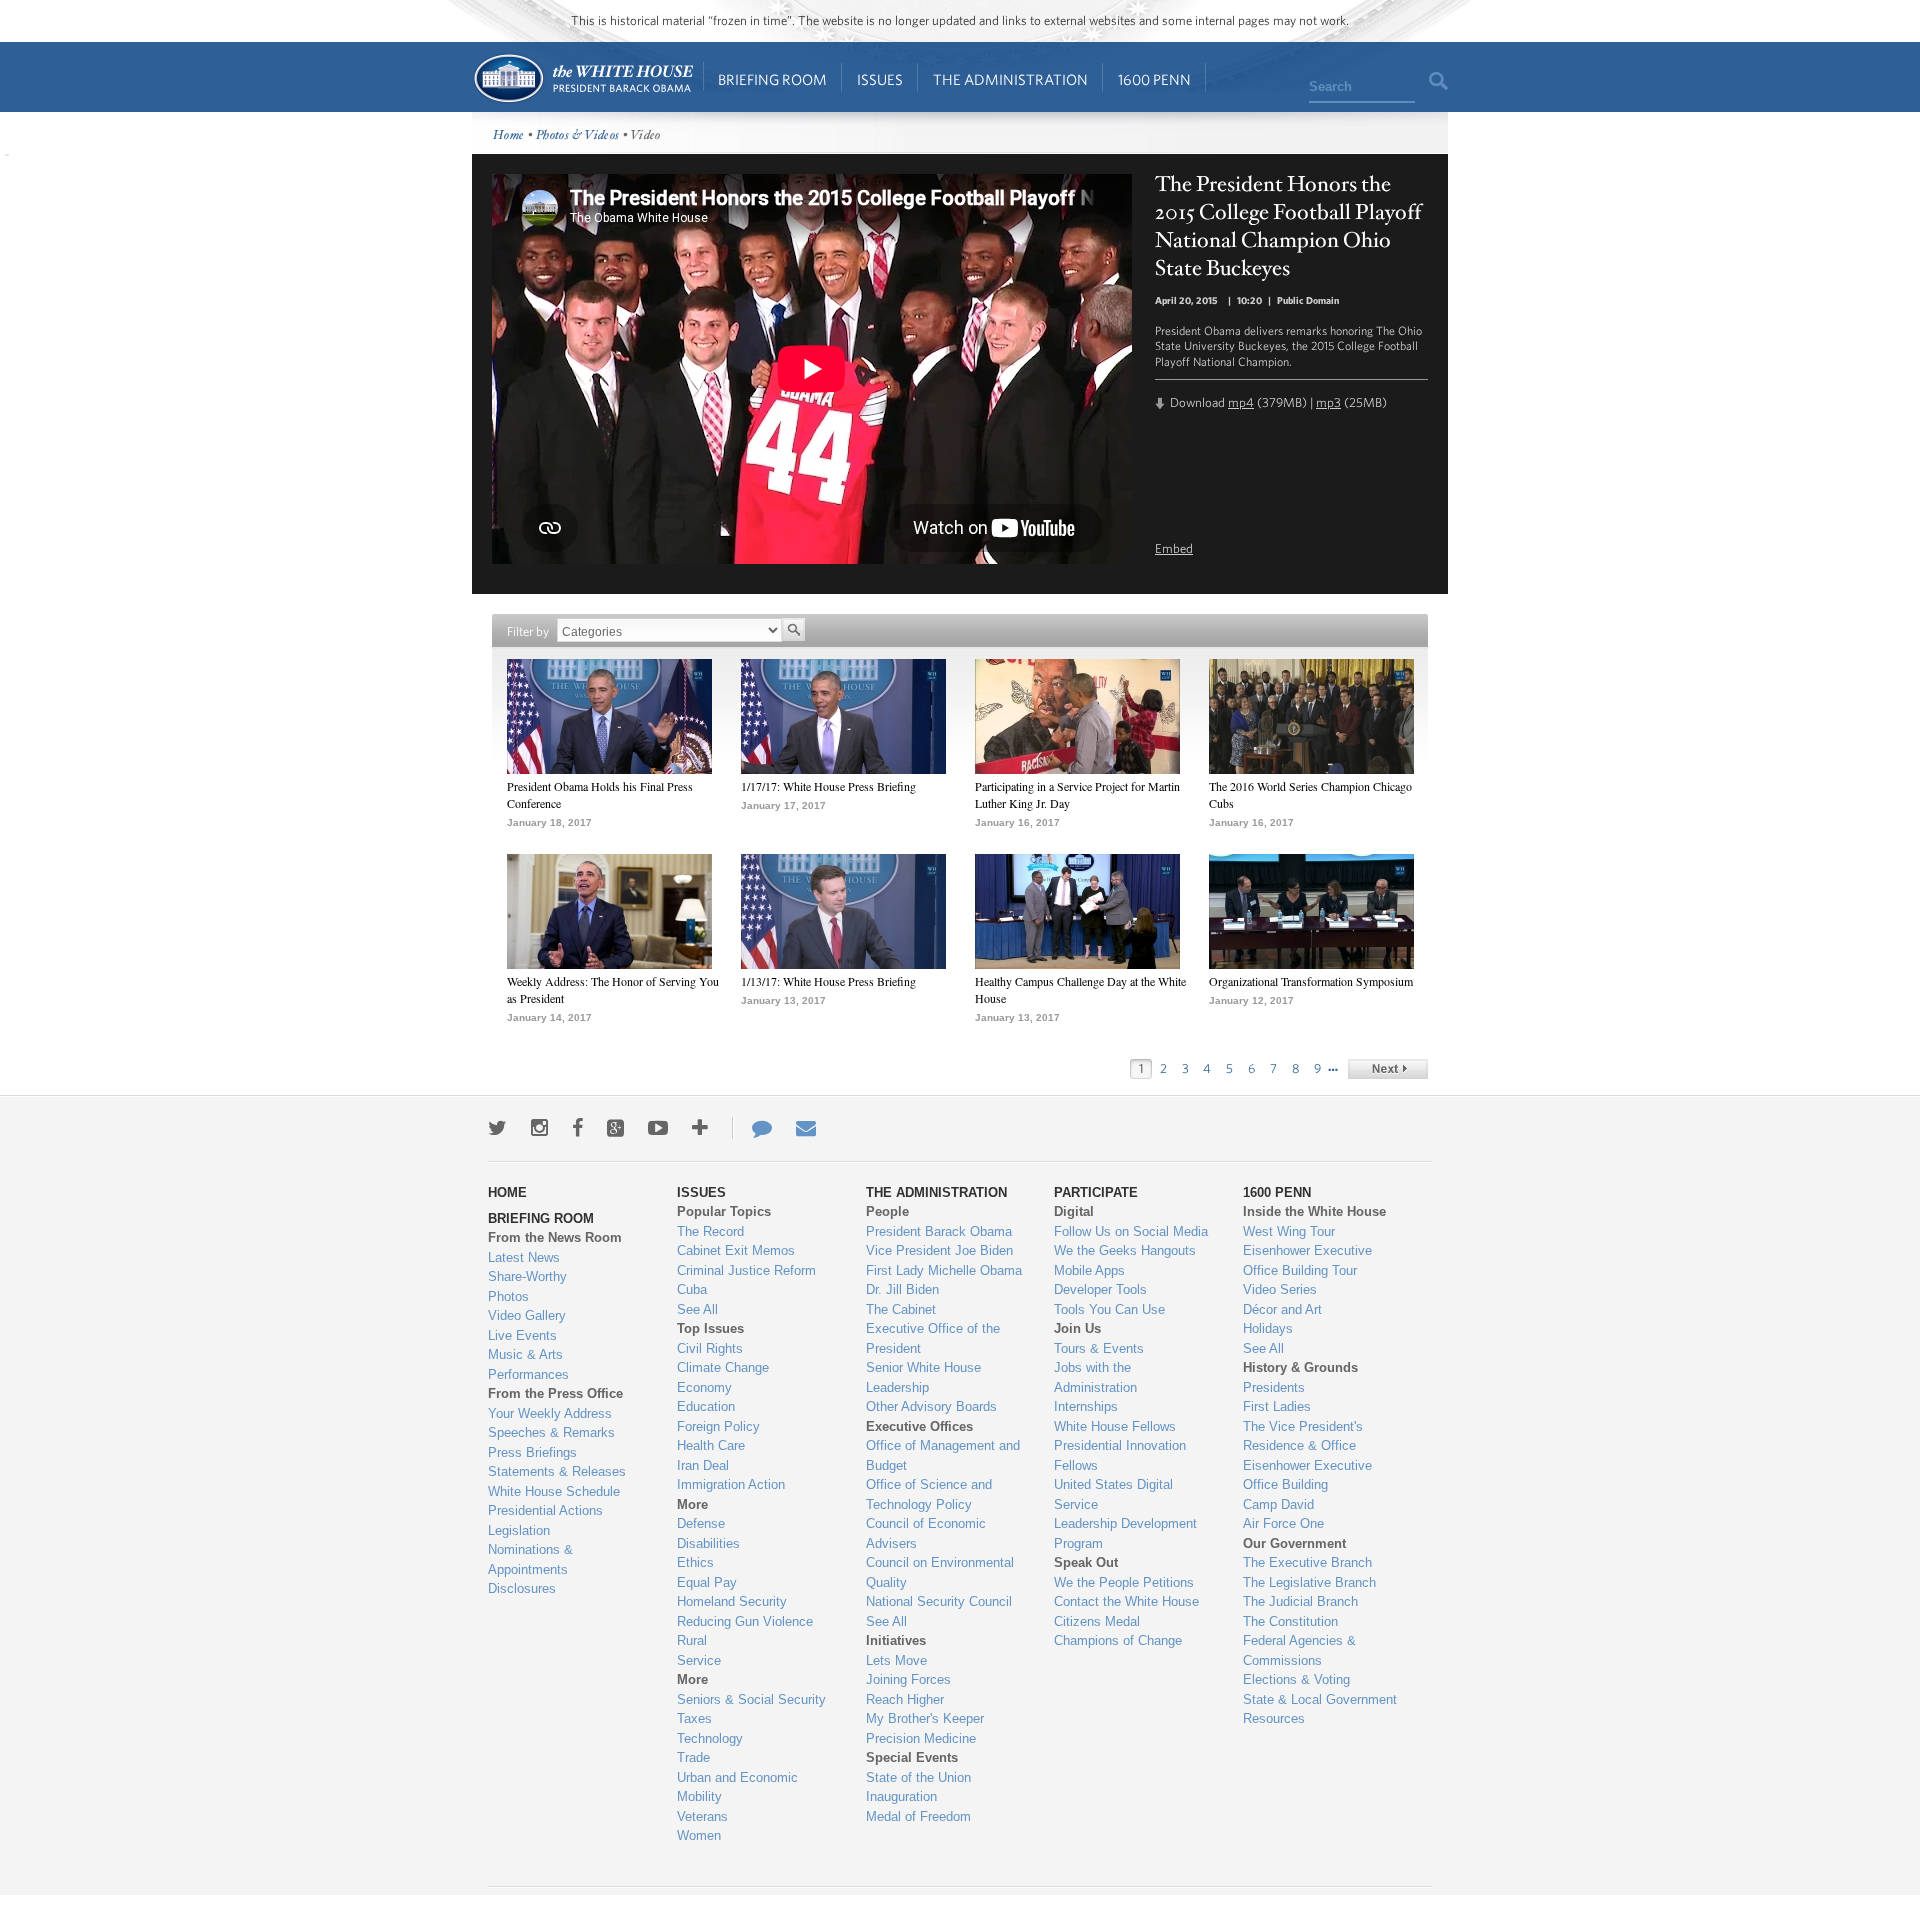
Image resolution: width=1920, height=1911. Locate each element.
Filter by (528, 631)
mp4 (1241, 402)
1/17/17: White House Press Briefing (828, 786)
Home (582, 78)
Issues (880, 79)
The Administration (1010, 79)
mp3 (1328, 402)
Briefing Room (772, 79)
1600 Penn (1154, 79)
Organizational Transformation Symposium (1311, 981)
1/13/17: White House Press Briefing (828, 981)
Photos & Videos (578, 135)
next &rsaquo (1388, 1069)
